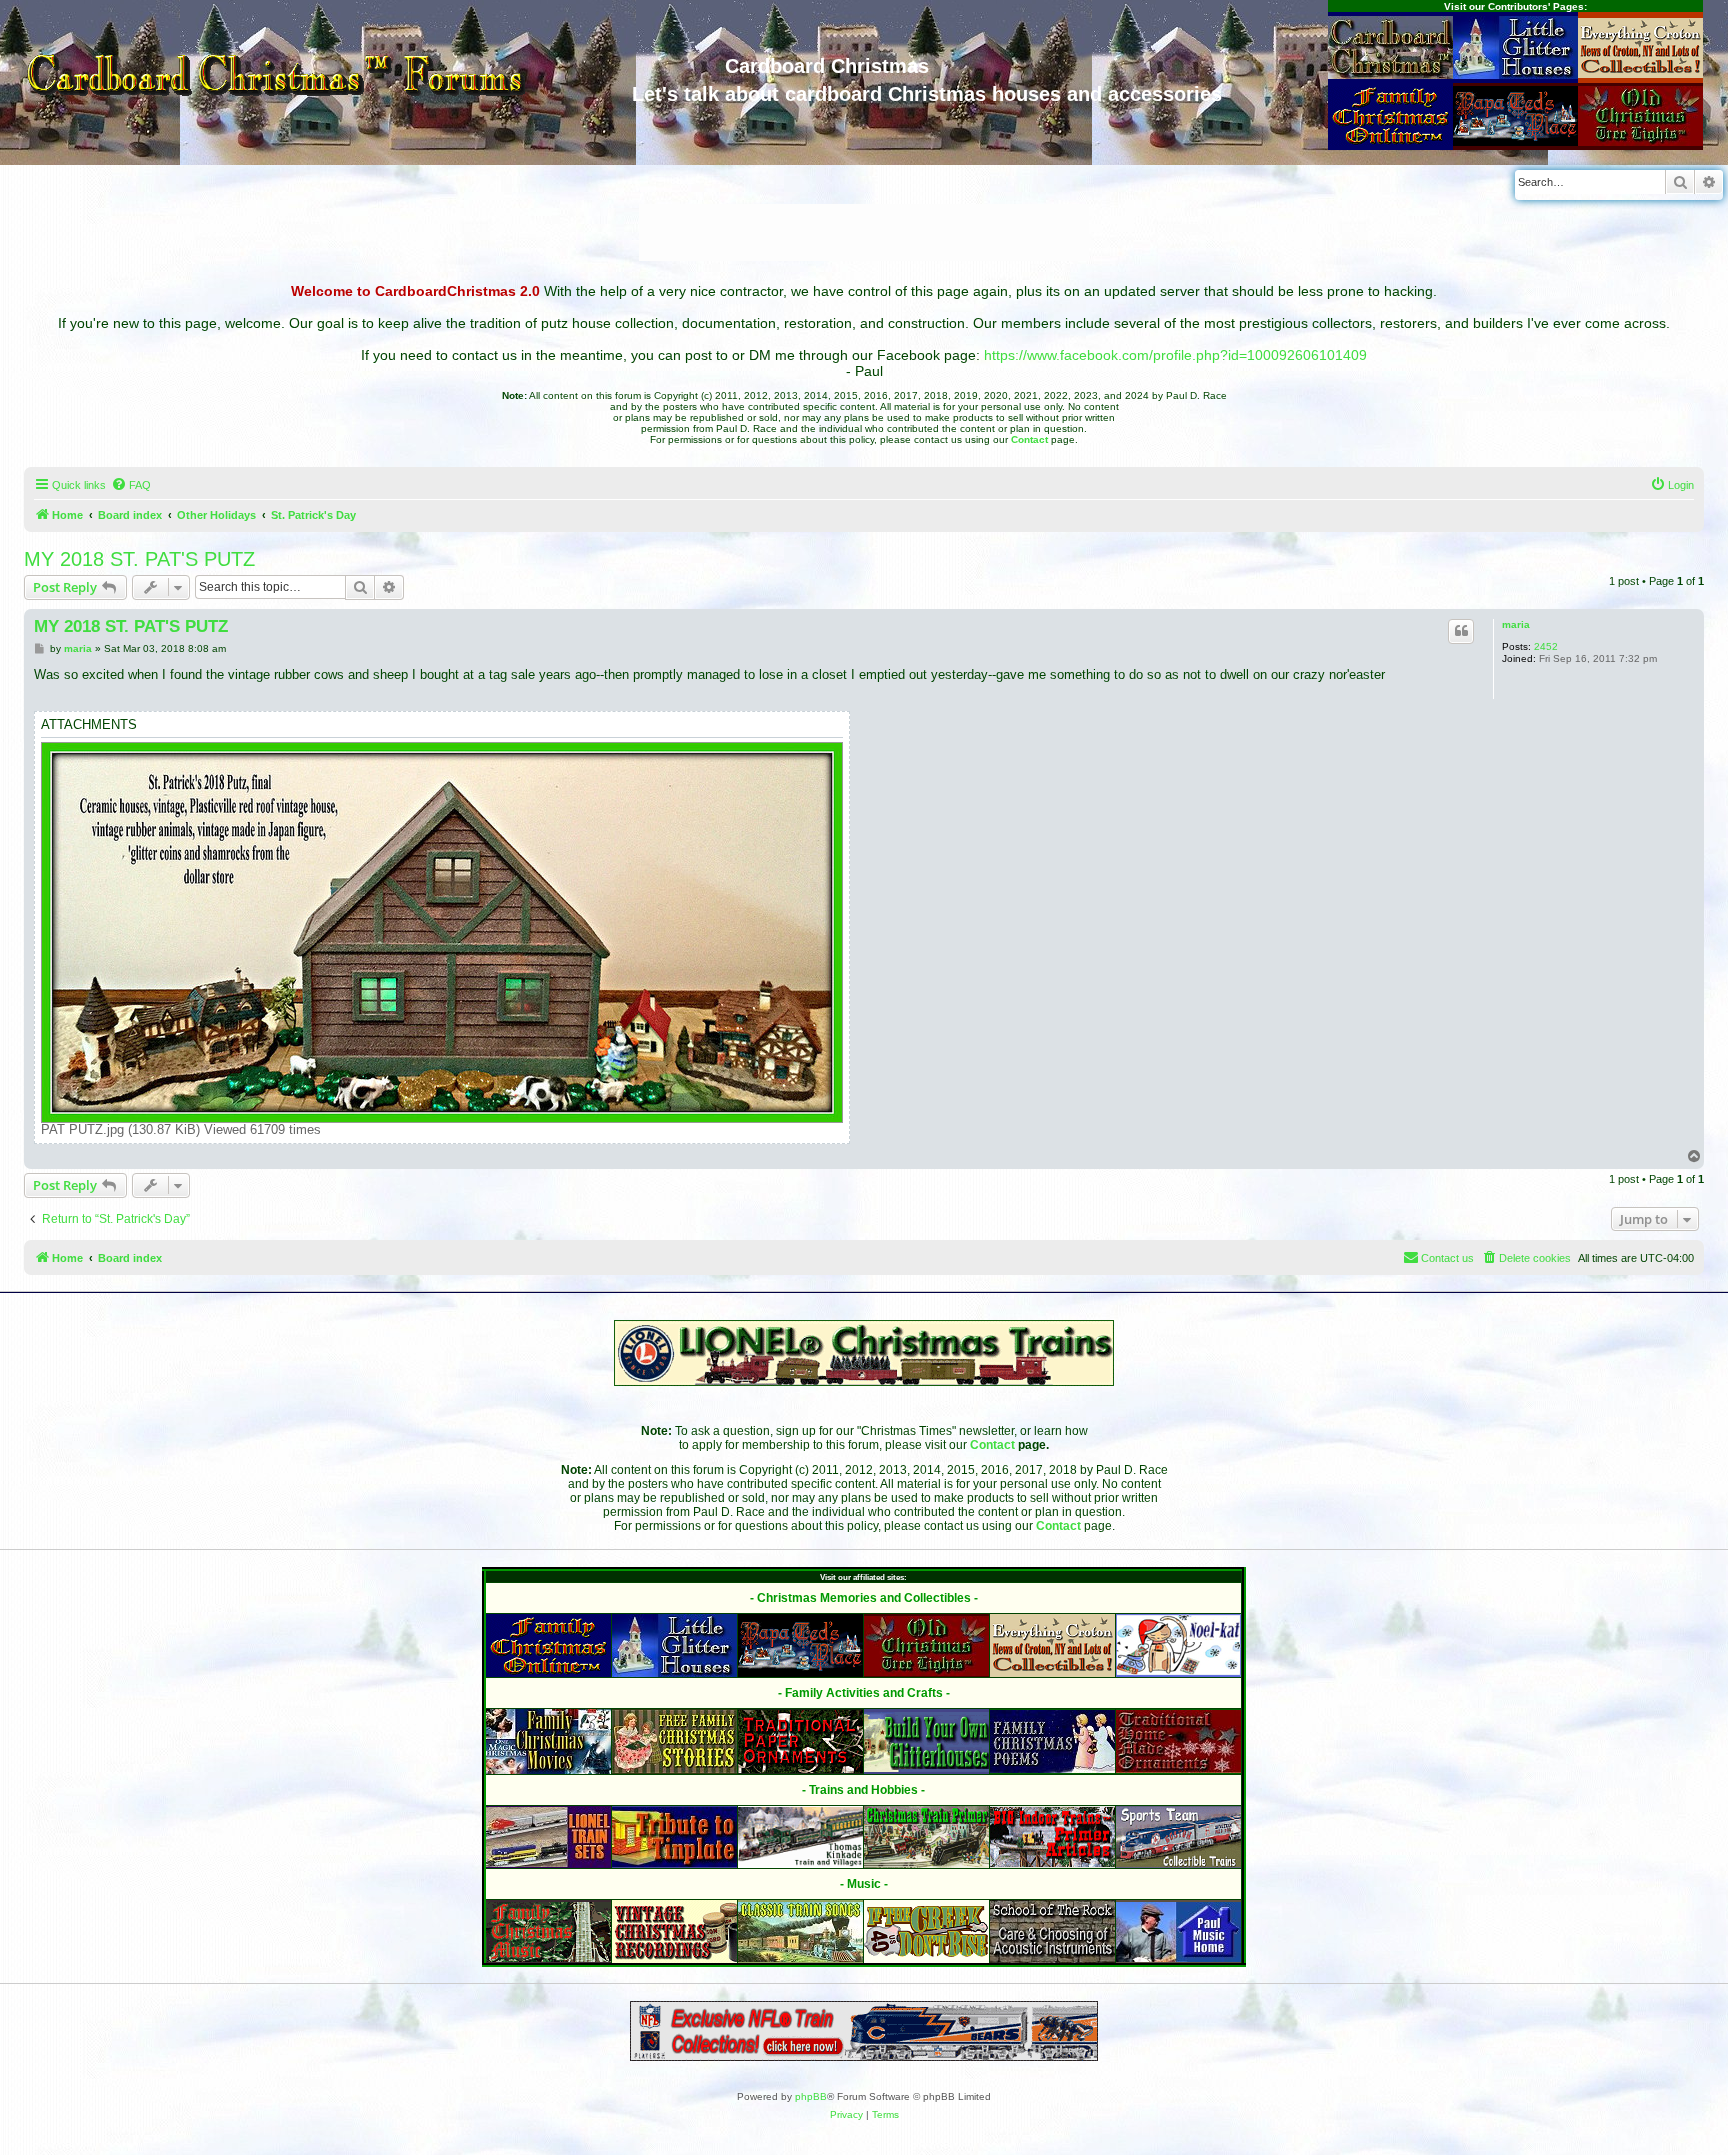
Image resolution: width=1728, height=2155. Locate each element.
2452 (1546, 646)
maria (1516, 624)
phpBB (811, 2096)
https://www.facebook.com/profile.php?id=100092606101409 (1175, 355)
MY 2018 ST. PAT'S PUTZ (139, 559)
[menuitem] (131, 485)
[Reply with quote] (1461, 631)
